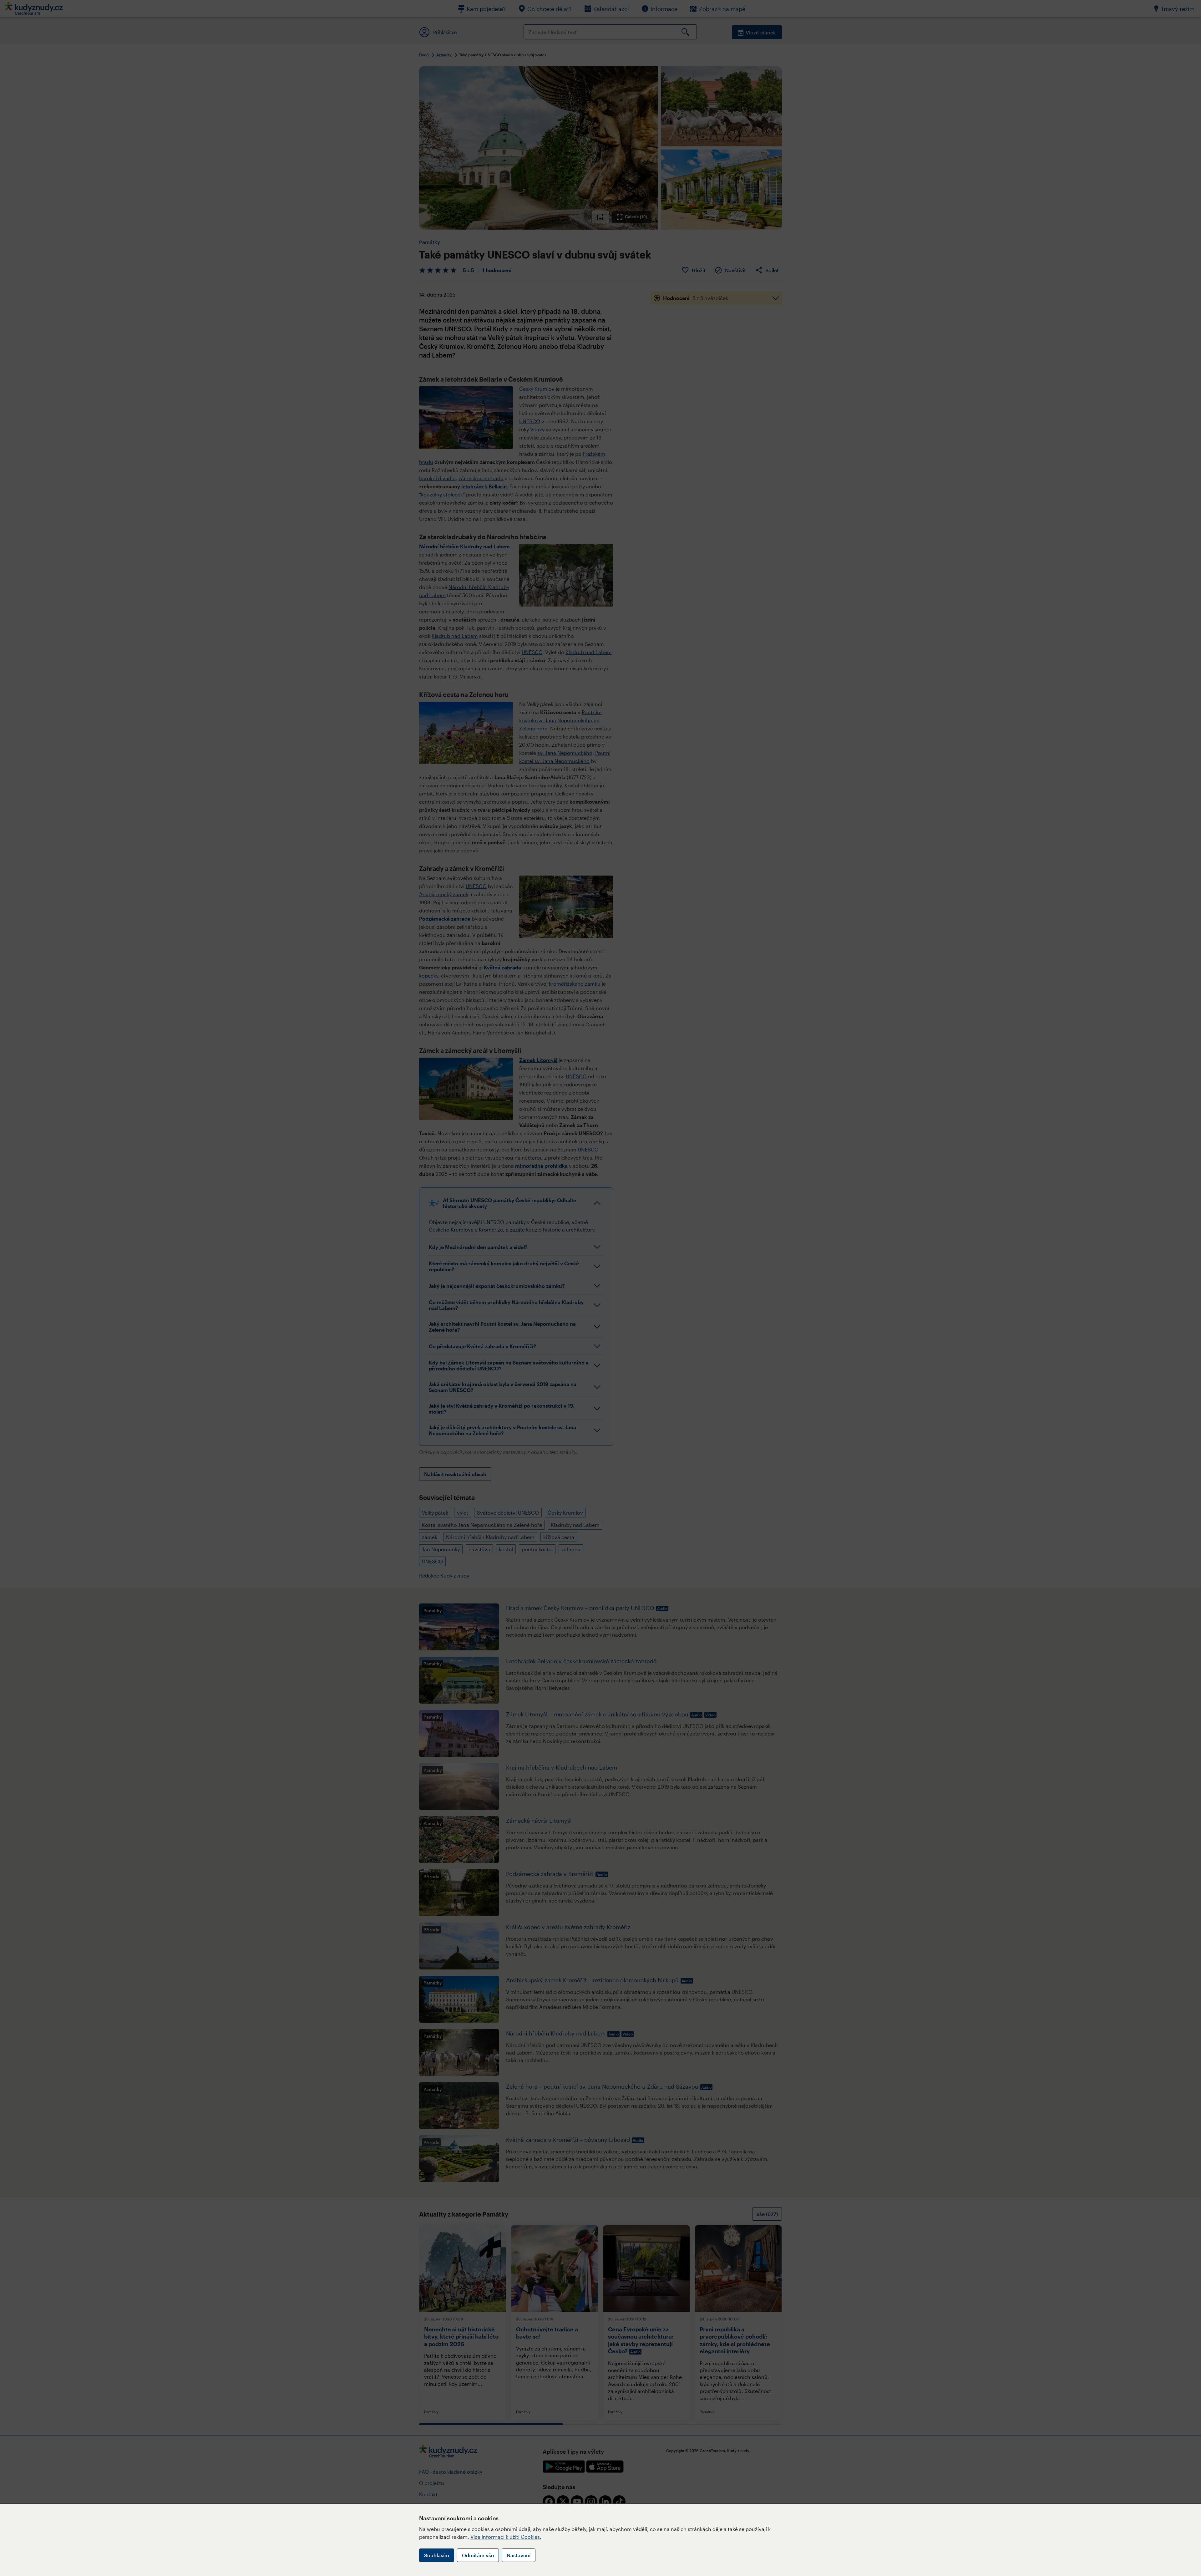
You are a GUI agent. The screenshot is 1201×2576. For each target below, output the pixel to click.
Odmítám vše (478, 2555)
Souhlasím (437, 2555)
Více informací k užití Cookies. (506, 2537)
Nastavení (519, 2555)
